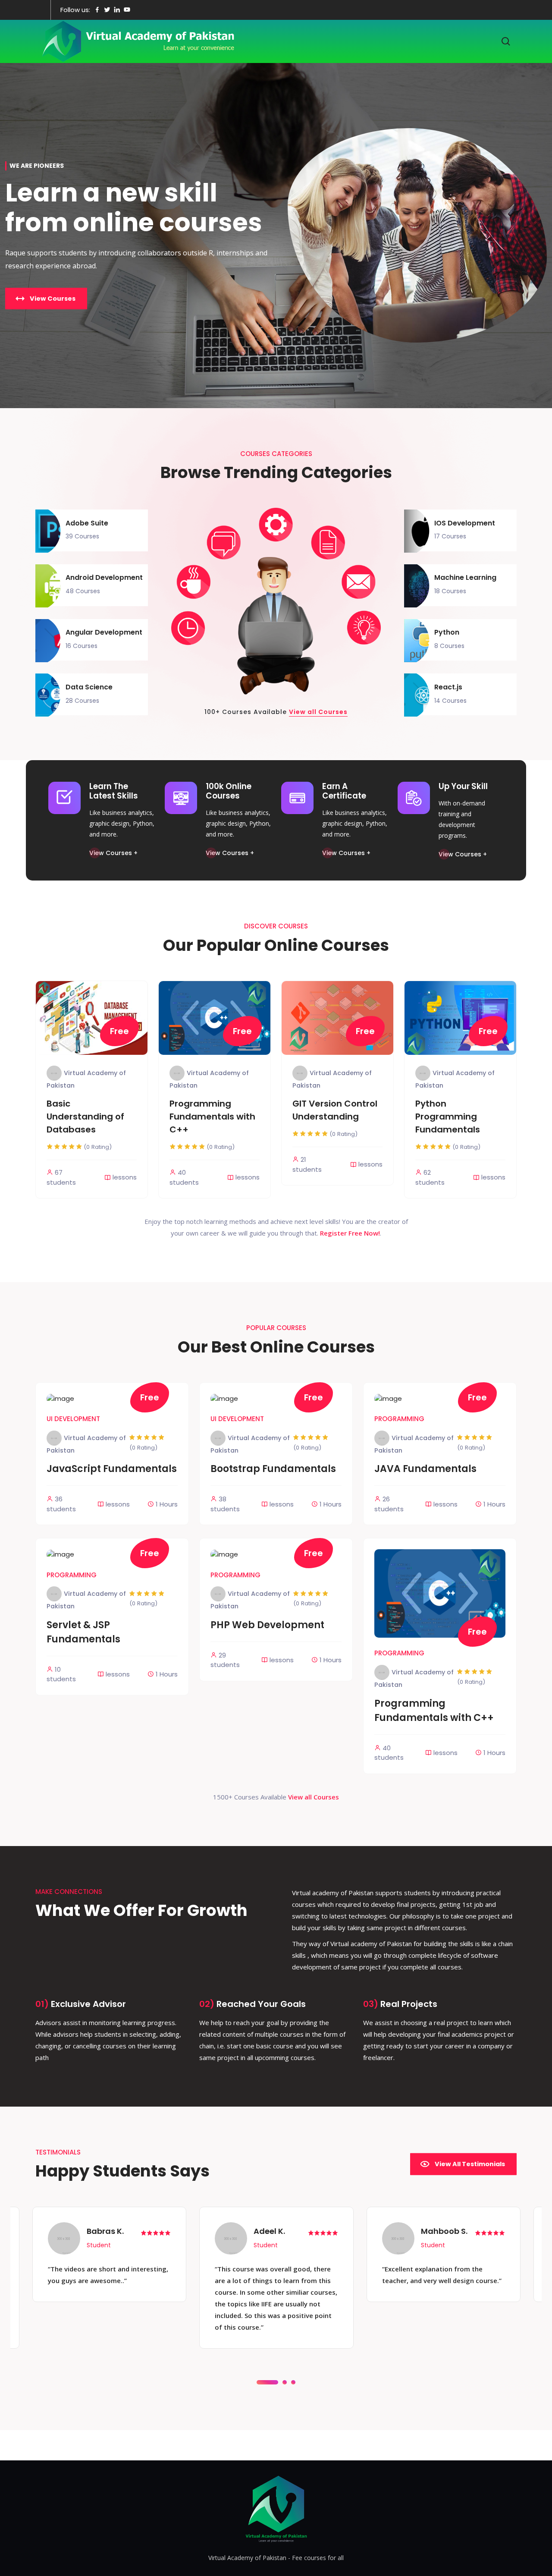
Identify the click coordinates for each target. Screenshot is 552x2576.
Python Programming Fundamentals (448, 1117)
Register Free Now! (350, 1233)
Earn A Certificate (344, 791)
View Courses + (113, 853)
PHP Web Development (267, 1625)
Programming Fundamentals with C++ (212, 1117)
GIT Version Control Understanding (335, 1110)
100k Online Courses (229, 791)
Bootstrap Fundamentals (273, 1469)
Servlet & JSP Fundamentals (83, 1632)
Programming (399, 1419)
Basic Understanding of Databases (85, 1117)
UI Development (73, 1419)
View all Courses (318, 712)
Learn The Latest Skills (114, 791)
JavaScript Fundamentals (112, 1469)
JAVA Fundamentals (425, 1469)
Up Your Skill (463, 786)
